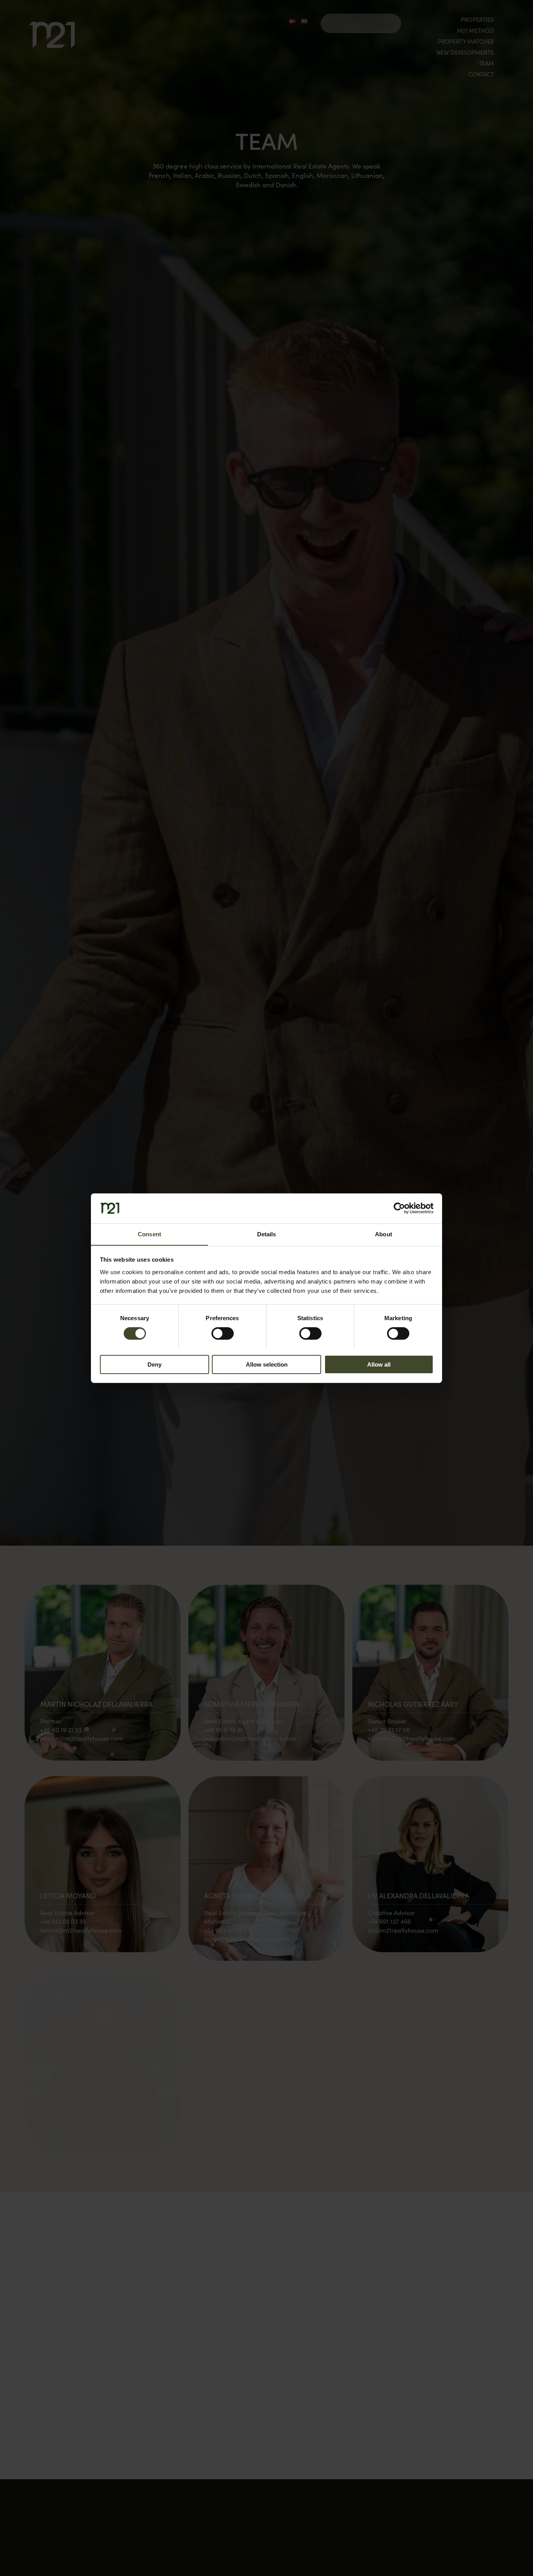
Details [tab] (267, 1234)
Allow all (379, 1364)
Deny (155, 1364)
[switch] (223, 1333)
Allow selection (267, 1364)
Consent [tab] (149, 1234)
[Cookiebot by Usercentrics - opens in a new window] (399, 1208)
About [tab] (384, 1234)
